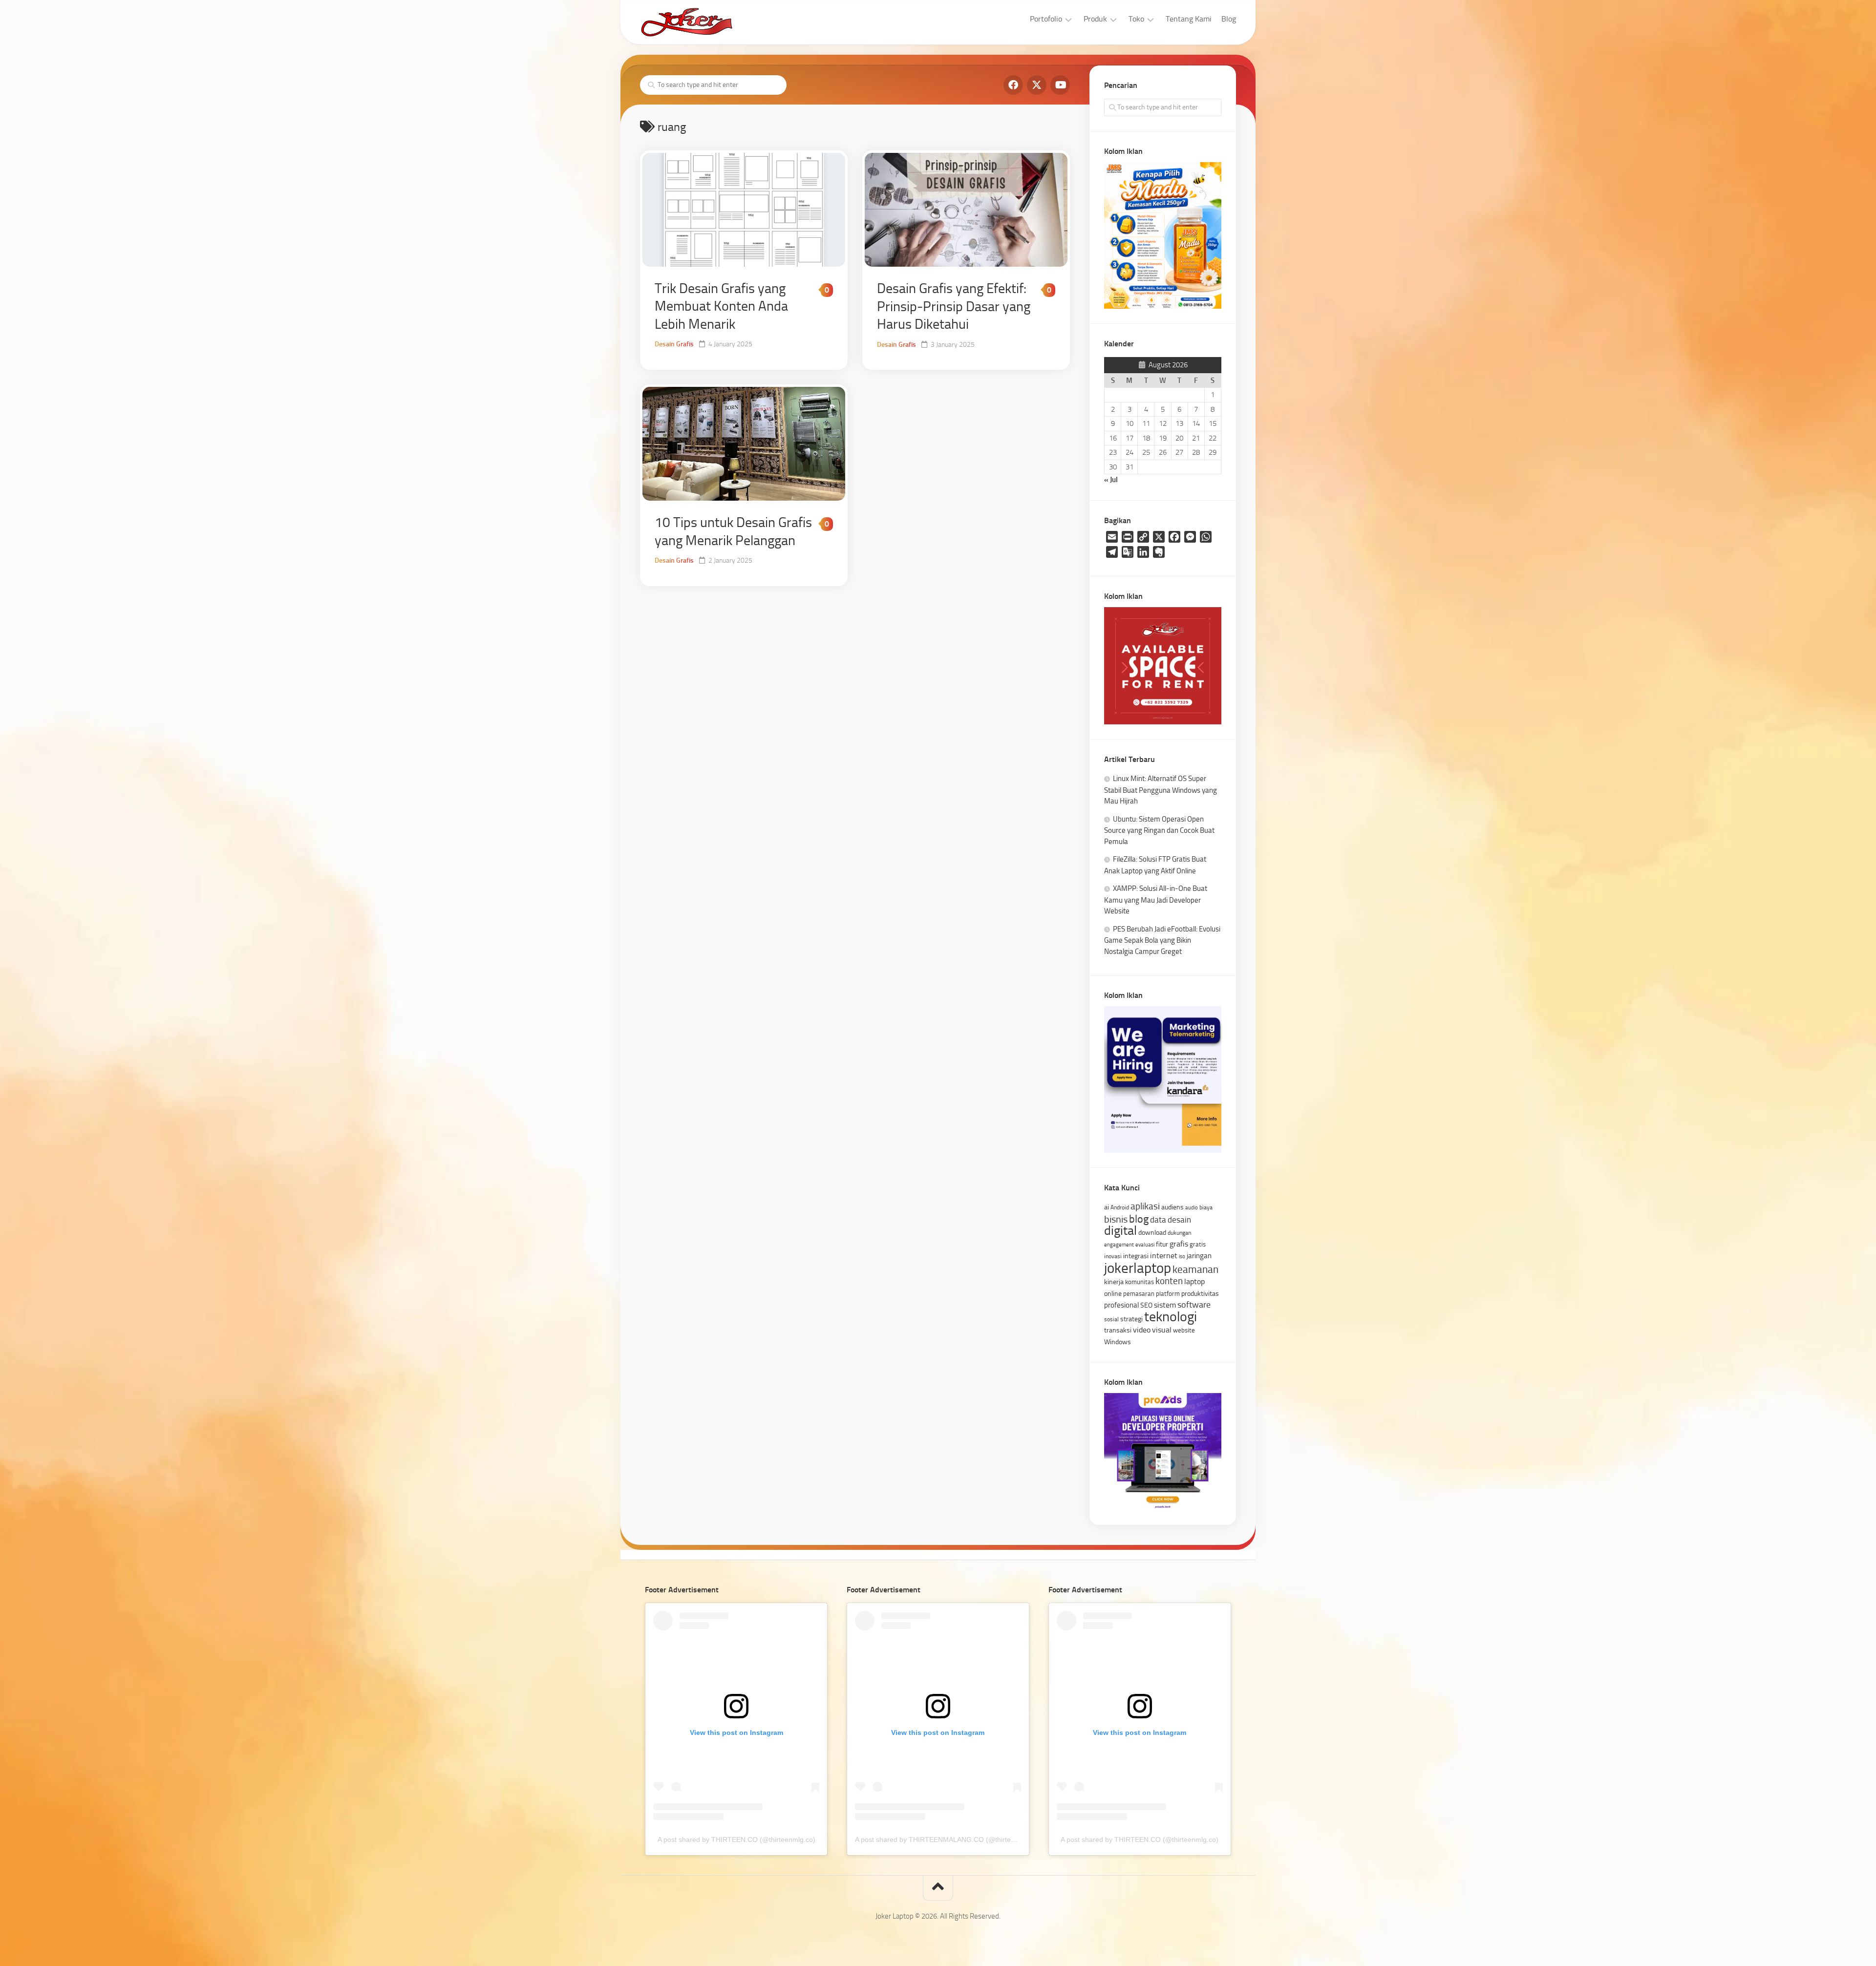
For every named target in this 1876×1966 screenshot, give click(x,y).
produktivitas (1200, 1293)
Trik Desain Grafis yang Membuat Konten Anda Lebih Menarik (721, 306)
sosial (1111, 1319)
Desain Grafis (674, 344)
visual (1162, 1330)
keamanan (1195, 1269)
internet (1164, 1256)
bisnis (1116, 1219)
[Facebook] (1013, 85)
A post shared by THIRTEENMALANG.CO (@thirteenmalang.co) (954, 1839)
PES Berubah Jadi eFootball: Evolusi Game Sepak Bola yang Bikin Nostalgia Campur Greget (1162, 940)
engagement (1119, 1245)
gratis (1198, 1244)
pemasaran (1139, 1294)
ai (1107, 1207)
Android (1120, 1207)
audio (1192, 1208)
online (1113, 1293)
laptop (1194, 1281)
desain (1179, 1220)
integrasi (1136, 1256)
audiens (1172, 1207)
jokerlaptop (1138, 1268)
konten (1169, 1281)
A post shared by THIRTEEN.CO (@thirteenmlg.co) (736, 1839)
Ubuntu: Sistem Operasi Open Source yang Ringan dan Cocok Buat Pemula (1159, 830)
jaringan (1199, 1256)
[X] (1037, 85)
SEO (1146, 1305)
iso (1182, 1257)
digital (1120, 1231)
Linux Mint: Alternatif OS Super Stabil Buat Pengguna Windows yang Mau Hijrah (1161, 790)
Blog (1229, 19)
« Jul (1111, 480)
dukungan (1179, 1233)
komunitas (1140, 1282)
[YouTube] (1060, 85)
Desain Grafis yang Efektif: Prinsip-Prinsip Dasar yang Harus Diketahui (954, 306)
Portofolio (1046, 19)
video (1142, 1330)
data (1158, 1220)
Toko (1136, 19)
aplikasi (1145, 1206)
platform (1168, 1294)
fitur (1162, 1244)
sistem (1165, 1305)
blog (1139, 1219)
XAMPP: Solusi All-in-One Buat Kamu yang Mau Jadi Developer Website (1156, 900)
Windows (1118, 1342)
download (1152, 1232)
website (1184, 1330)
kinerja (1114, 1282)
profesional (1121, 1305)
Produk (1095, 19)
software (1194, 1305)
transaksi (1118, 1330)
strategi (1131, 1319)
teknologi (1171, 1317)
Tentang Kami (1189, 19)
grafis (1179, 1244)
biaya (1206, 1207)
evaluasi (1145, 1245)
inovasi (1113, 1256)
